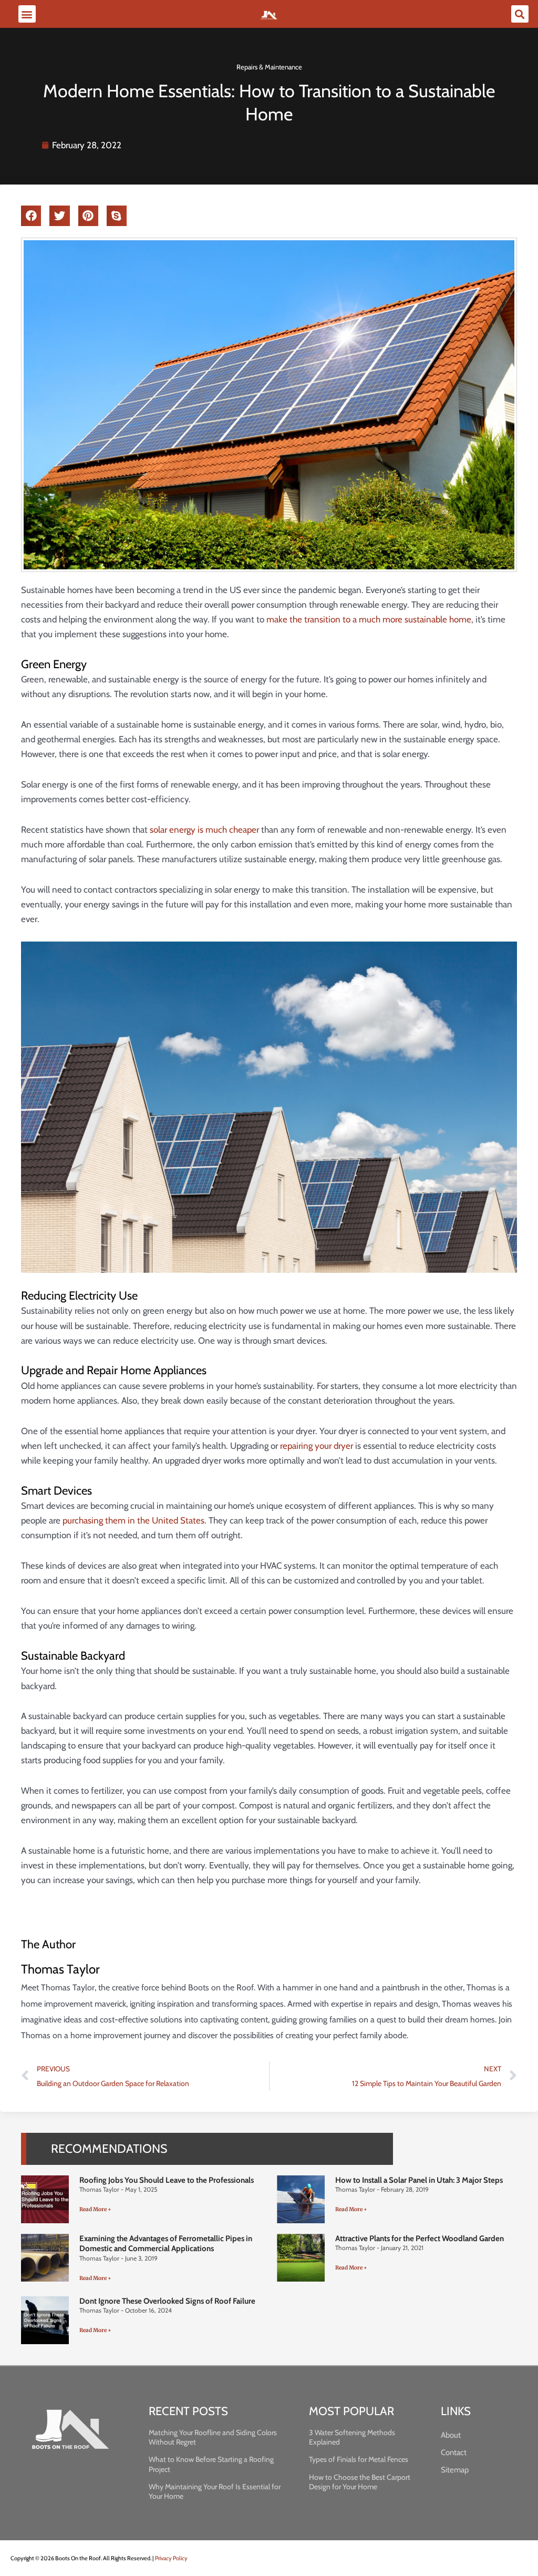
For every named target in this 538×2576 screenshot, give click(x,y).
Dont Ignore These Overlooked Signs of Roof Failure (167, 2301)
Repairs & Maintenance (269, 67)
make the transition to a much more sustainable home (369, 619)
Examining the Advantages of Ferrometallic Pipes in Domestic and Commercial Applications (166, 2244)
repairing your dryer (317, 1446)
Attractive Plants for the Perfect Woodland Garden (420, 2238)
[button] (27, 14)
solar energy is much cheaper (204, 830)
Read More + (95, 2209)
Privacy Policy (171, 2558)
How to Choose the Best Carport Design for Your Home (360, 2482)
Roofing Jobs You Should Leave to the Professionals (167, 2180)
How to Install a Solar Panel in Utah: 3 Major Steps (419, 2180)
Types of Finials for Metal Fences (359, 2459)
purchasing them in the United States (133, 1520)
